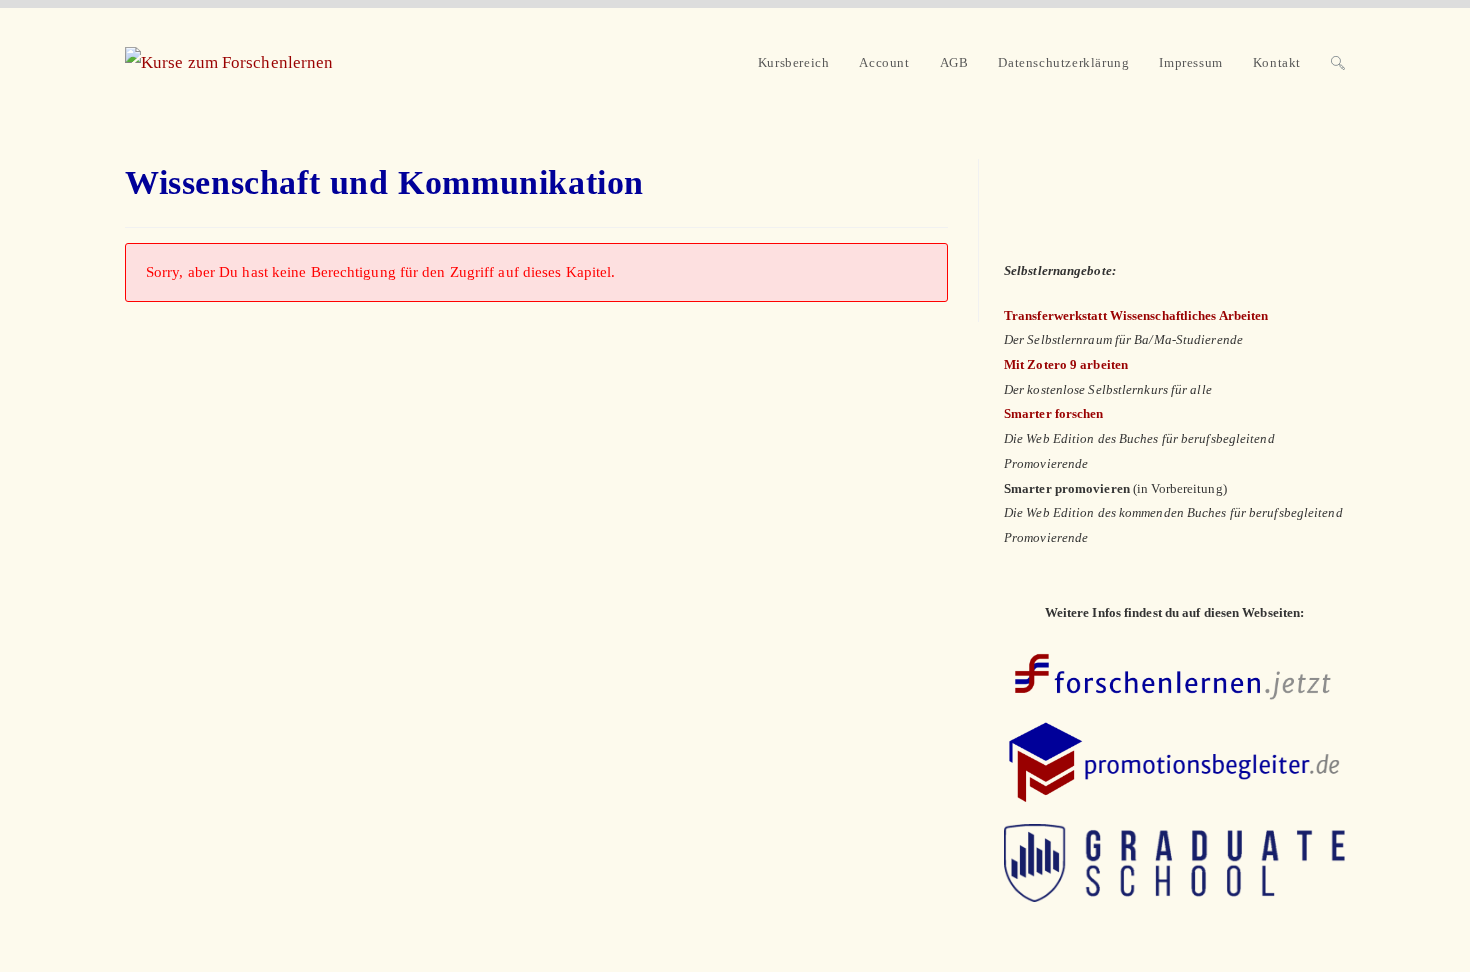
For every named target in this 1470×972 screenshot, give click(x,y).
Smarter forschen (1054, 413)
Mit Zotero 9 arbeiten (1066, 364)
